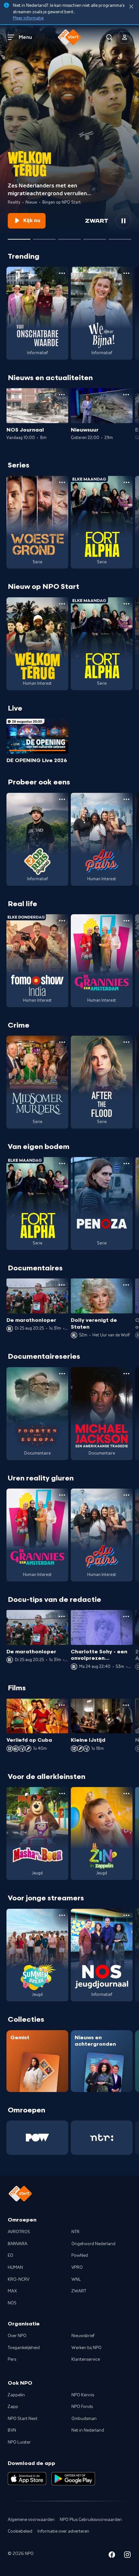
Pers (12, 2359)
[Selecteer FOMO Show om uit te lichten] (44, 237)
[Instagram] (127, 2556)
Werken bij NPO (86, 2348)
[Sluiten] (131, 7)
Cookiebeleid (20, 2531)
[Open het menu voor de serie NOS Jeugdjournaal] (126, 1915)
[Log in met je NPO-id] (125, 37)
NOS (12, 2303)
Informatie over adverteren (63, 2531)
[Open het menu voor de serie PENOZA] (126, 1164)
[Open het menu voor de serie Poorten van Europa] (62, 1374)
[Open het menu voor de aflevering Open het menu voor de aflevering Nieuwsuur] (126, 395)
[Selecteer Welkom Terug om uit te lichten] (19, 237)
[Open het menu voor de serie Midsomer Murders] (62, 1042)
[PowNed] (37, 2138)
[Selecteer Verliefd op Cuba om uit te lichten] (95, 237)
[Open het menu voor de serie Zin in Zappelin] (126, 1794)
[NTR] (102, 2138)
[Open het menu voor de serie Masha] (62, 1794)
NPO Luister (19, 2442)
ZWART (79, 2291)
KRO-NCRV (19, 2279)
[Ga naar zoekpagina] (109, 37)
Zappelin (16, 2395)
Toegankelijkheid (24, 2348)
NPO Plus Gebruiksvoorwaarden (91, 2520)
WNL (76, 2279)
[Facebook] (112, 2556)
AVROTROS (19, 2232)
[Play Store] (73, 2479)
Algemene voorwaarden (31, 2520)
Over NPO (17, 2336)
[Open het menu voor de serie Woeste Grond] (62, 482)
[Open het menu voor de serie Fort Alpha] (126, 482)
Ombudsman (84, 2419)
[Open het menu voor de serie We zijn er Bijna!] (126, 273)
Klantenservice (86, 2359)
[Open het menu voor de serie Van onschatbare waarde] (62, 273)
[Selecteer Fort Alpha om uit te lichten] (69, 237)
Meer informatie (28, 18)
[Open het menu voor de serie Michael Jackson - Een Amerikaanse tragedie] (126, 1374)
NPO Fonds (82, 2407)
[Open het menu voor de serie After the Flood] (126, 1042)
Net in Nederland (88, 2430)
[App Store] (27, 2479)
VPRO (77, 2267)
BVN (12, 2430)
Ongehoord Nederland (93, 2244)
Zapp (13, 2407)
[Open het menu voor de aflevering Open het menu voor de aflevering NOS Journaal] (62, 395)
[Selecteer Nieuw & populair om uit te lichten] (120, 237)
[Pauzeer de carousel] (123, 221)
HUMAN (15, 2267)
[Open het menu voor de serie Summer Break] (62, 1915)
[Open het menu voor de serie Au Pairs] (126, 799)
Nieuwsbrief (83, 2336)
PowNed (80, 2255)
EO (11, 2255)
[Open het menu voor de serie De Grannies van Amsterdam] (126, 921)
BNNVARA (18, 2244)
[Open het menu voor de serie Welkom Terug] (62, 604)
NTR (75, 2232)
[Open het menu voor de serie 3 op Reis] (62, 799)
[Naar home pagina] (69, 37)
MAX (12, 2291)
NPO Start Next (23, 2419)
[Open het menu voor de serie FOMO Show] (62, 921)
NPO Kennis (83, 2395)
